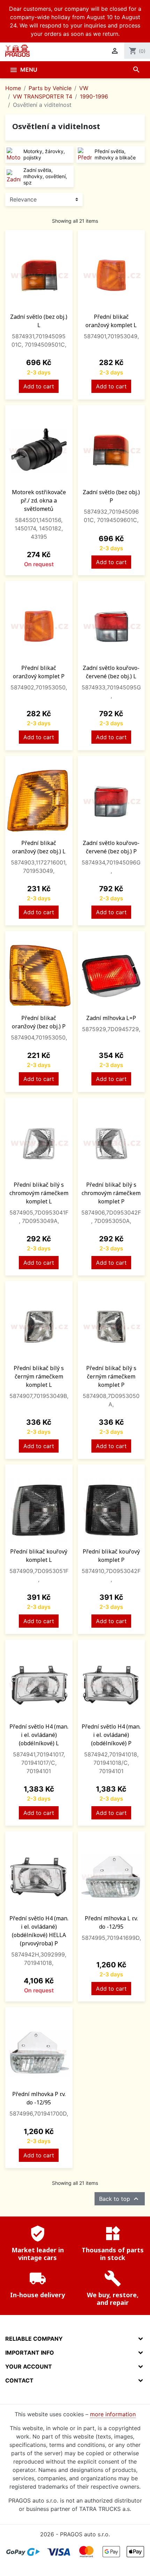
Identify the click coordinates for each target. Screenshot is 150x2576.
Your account (29, 2366)
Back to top (120, 2199)
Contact (19, 2380)
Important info (30, 2353)
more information (113, 2414)
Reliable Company (34, 2339)
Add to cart (39, 386)
